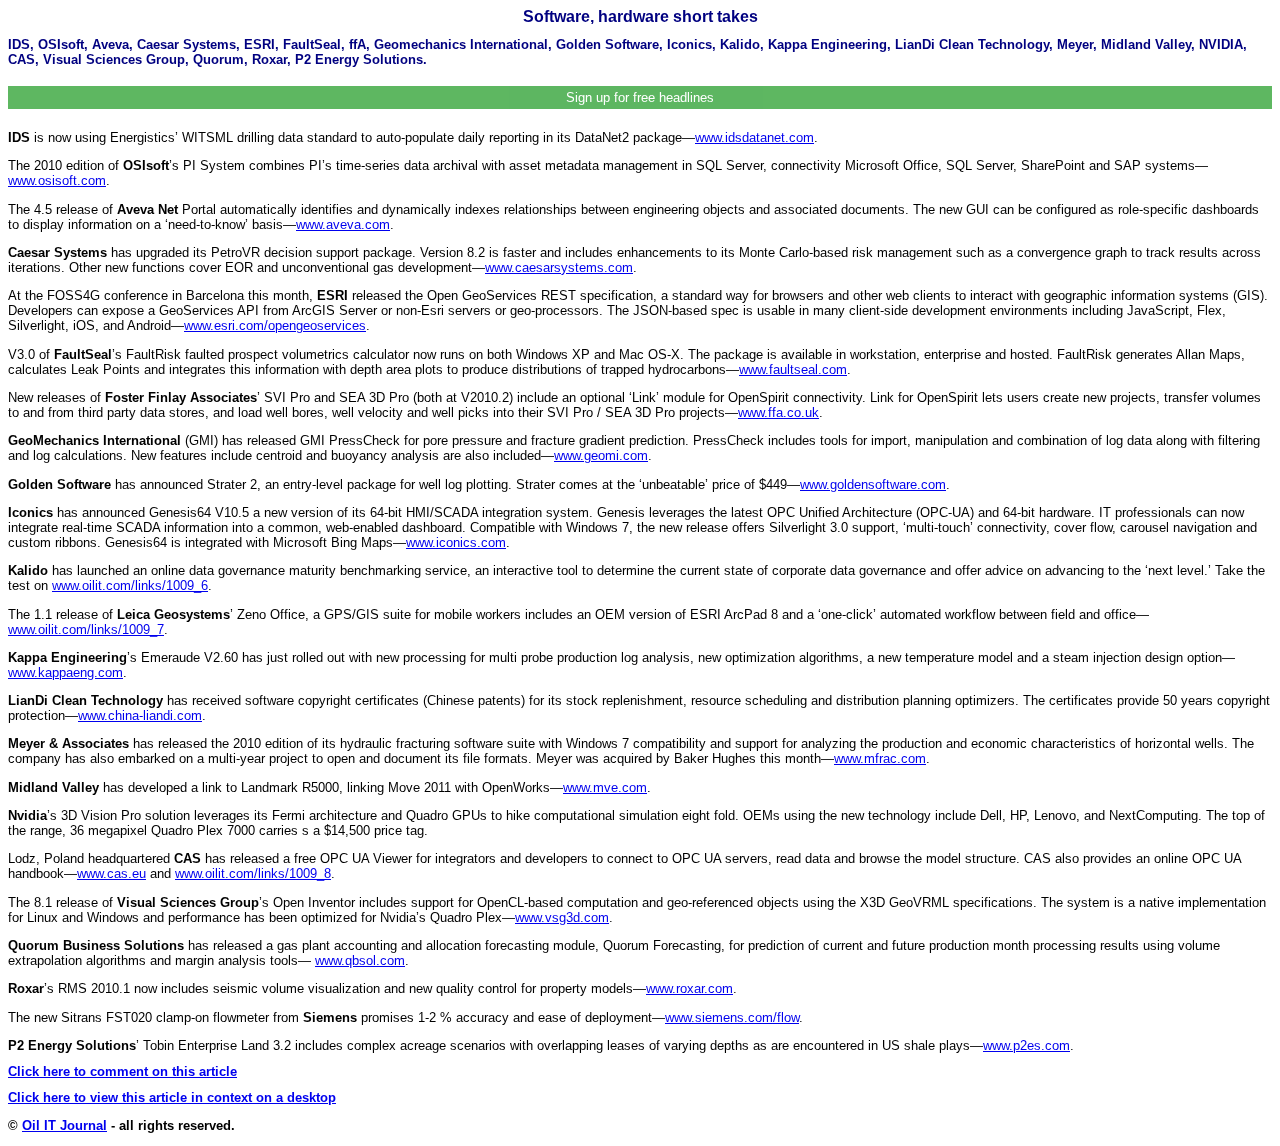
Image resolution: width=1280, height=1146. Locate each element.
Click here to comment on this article (122, 1071)
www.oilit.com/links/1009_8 (253, 873)
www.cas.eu (111, 873)
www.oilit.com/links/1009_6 (130, 585)
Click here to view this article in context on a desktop (172, 1097)
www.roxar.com (689, 988)
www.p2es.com (1026, 1045)
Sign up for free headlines (640, 97)
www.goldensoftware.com (873, 484)
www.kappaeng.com (65, 672)
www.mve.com (605, 787)
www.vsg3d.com (562, 917)
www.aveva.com (343, 224)
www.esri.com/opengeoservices (275, 325)
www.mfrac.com (880, 758)
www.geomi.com (601, 455)
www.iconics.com (456, 542)
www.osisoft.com (57, 180)
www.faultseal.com (793, 369)
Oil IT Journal (64, 1125)
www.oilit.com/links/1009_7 (86, 629)
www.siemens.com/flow (732, 1017)
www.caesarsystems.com (559, 267)
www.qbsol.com (360, 960)
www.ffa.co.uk (778, 412)
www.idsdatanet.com (754, 137)
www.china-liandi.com (140, 715)
